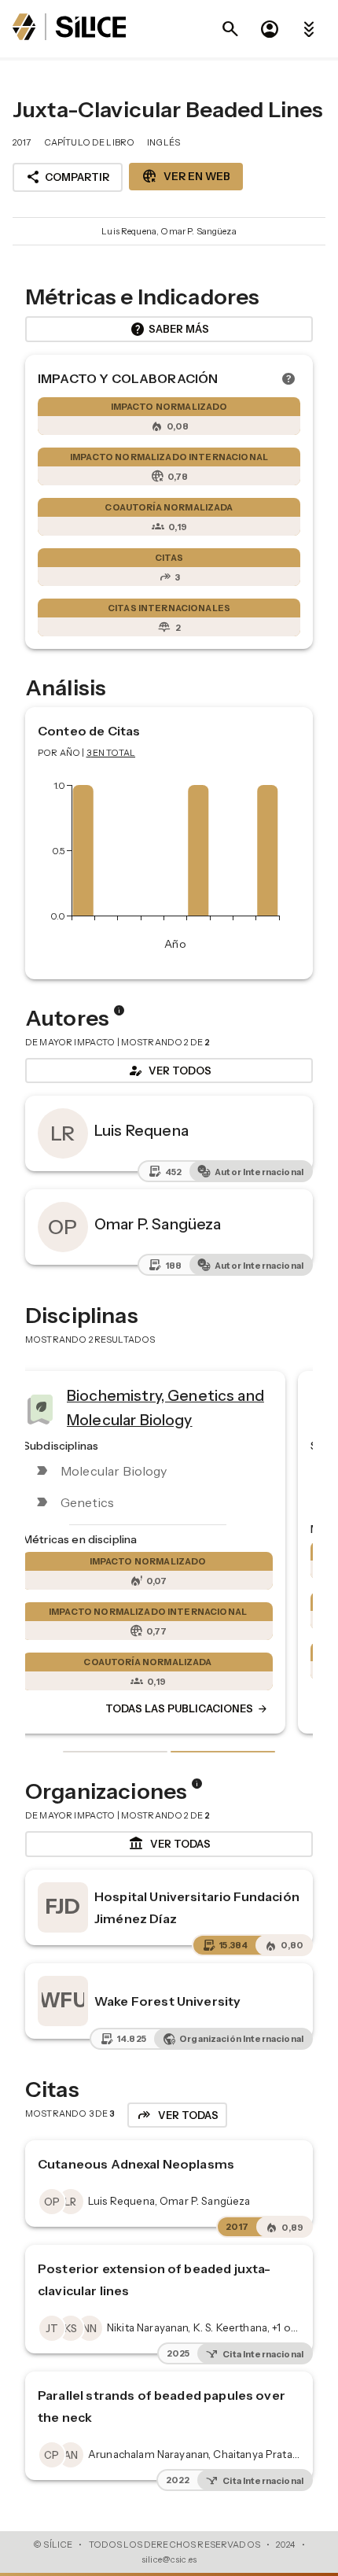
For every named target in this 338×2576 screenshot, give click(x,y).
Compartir (68, 177)
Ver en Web (186, 176)
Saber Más (169, 330)
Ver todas (169, 1844)
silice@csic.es (169, 2559)
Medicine (178, 1402)
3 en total (111, 753)
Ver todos (169, 1071)
